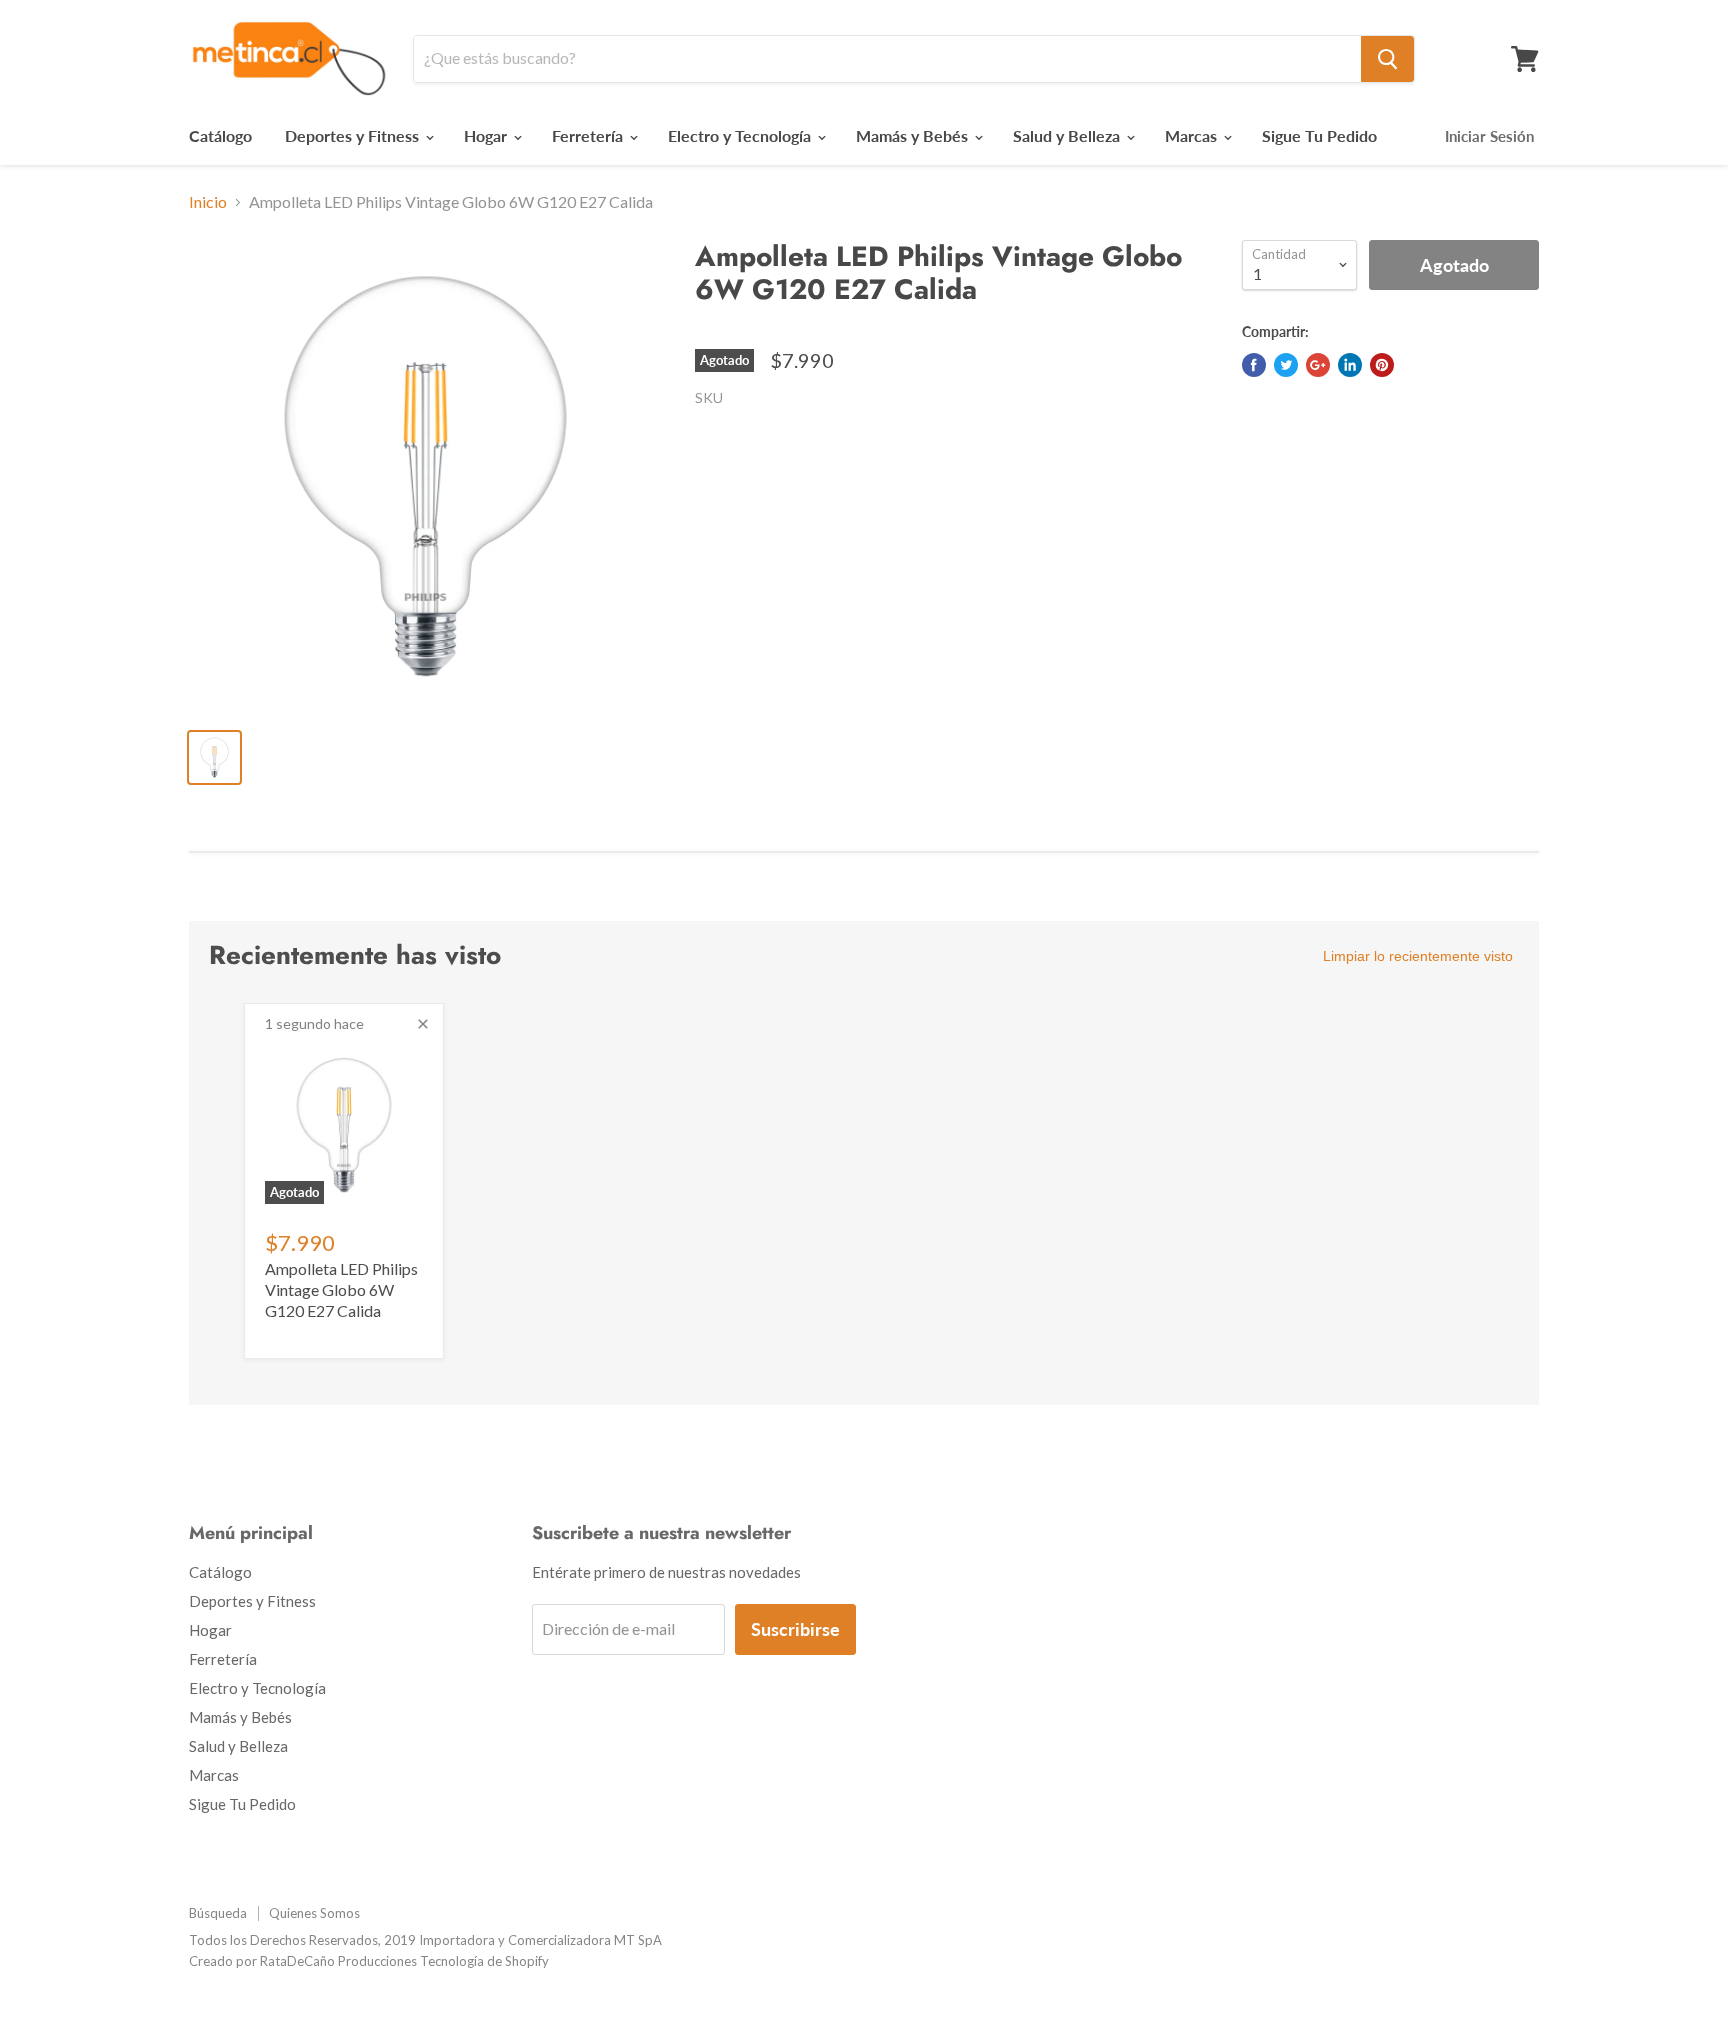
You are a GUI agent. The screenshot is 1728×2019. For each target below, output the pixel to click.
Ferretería (589, 135)
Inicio (208, 202)
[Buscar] (1387, 59)
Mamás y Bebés (914, 135)
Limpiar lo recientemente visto (1418, 956)
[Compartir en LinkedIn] (1350, 365)
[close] (423, 1024)
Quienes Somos (314, 1913)
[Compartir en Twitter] (1286, 365)
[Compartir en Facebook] (1254, 365)
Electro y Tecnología (741, 135)
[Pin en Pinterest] (1382, 365)
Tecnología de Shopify (484, 1961)
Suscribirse (795, 1629)
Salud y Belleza (1068, 135)
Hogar (487, 135)
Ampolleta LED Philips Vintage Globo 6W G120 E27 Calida (341, 1289)
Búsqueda (218, 1913)
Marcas (1193, 135)
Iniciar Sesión (1489, 136)
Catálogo (220, 135)
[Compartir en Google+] (1318, 365)
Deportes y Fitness (354, 135)
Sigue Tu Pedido (1319, 135)
